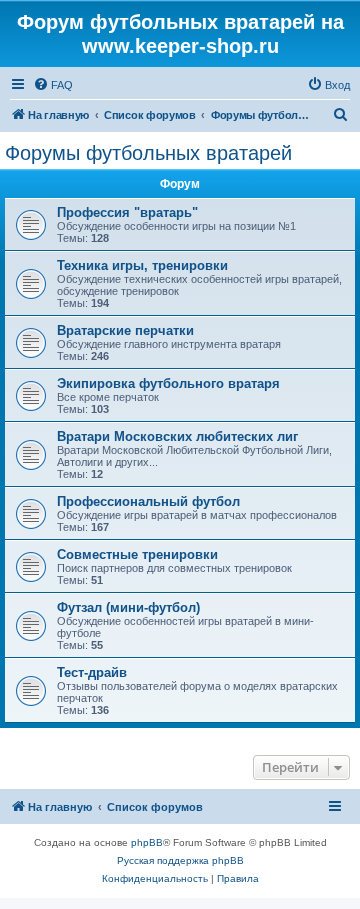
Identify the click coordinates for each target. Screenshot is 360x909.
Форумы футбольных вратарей (148, 153)
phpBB (147, 842)
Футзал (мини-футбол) (128, 607)
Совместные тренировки (137, 554)
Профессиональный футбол (148, 501)
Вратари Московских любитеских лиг (177, 436)
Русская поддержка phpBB (180, 860)
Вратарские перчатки (125, 330)
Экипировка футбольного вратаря (168, 383)
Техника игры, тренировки (142, 265)
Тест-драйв (92, 672)
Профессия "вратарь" (127, 212)
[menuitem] (53, 85)
